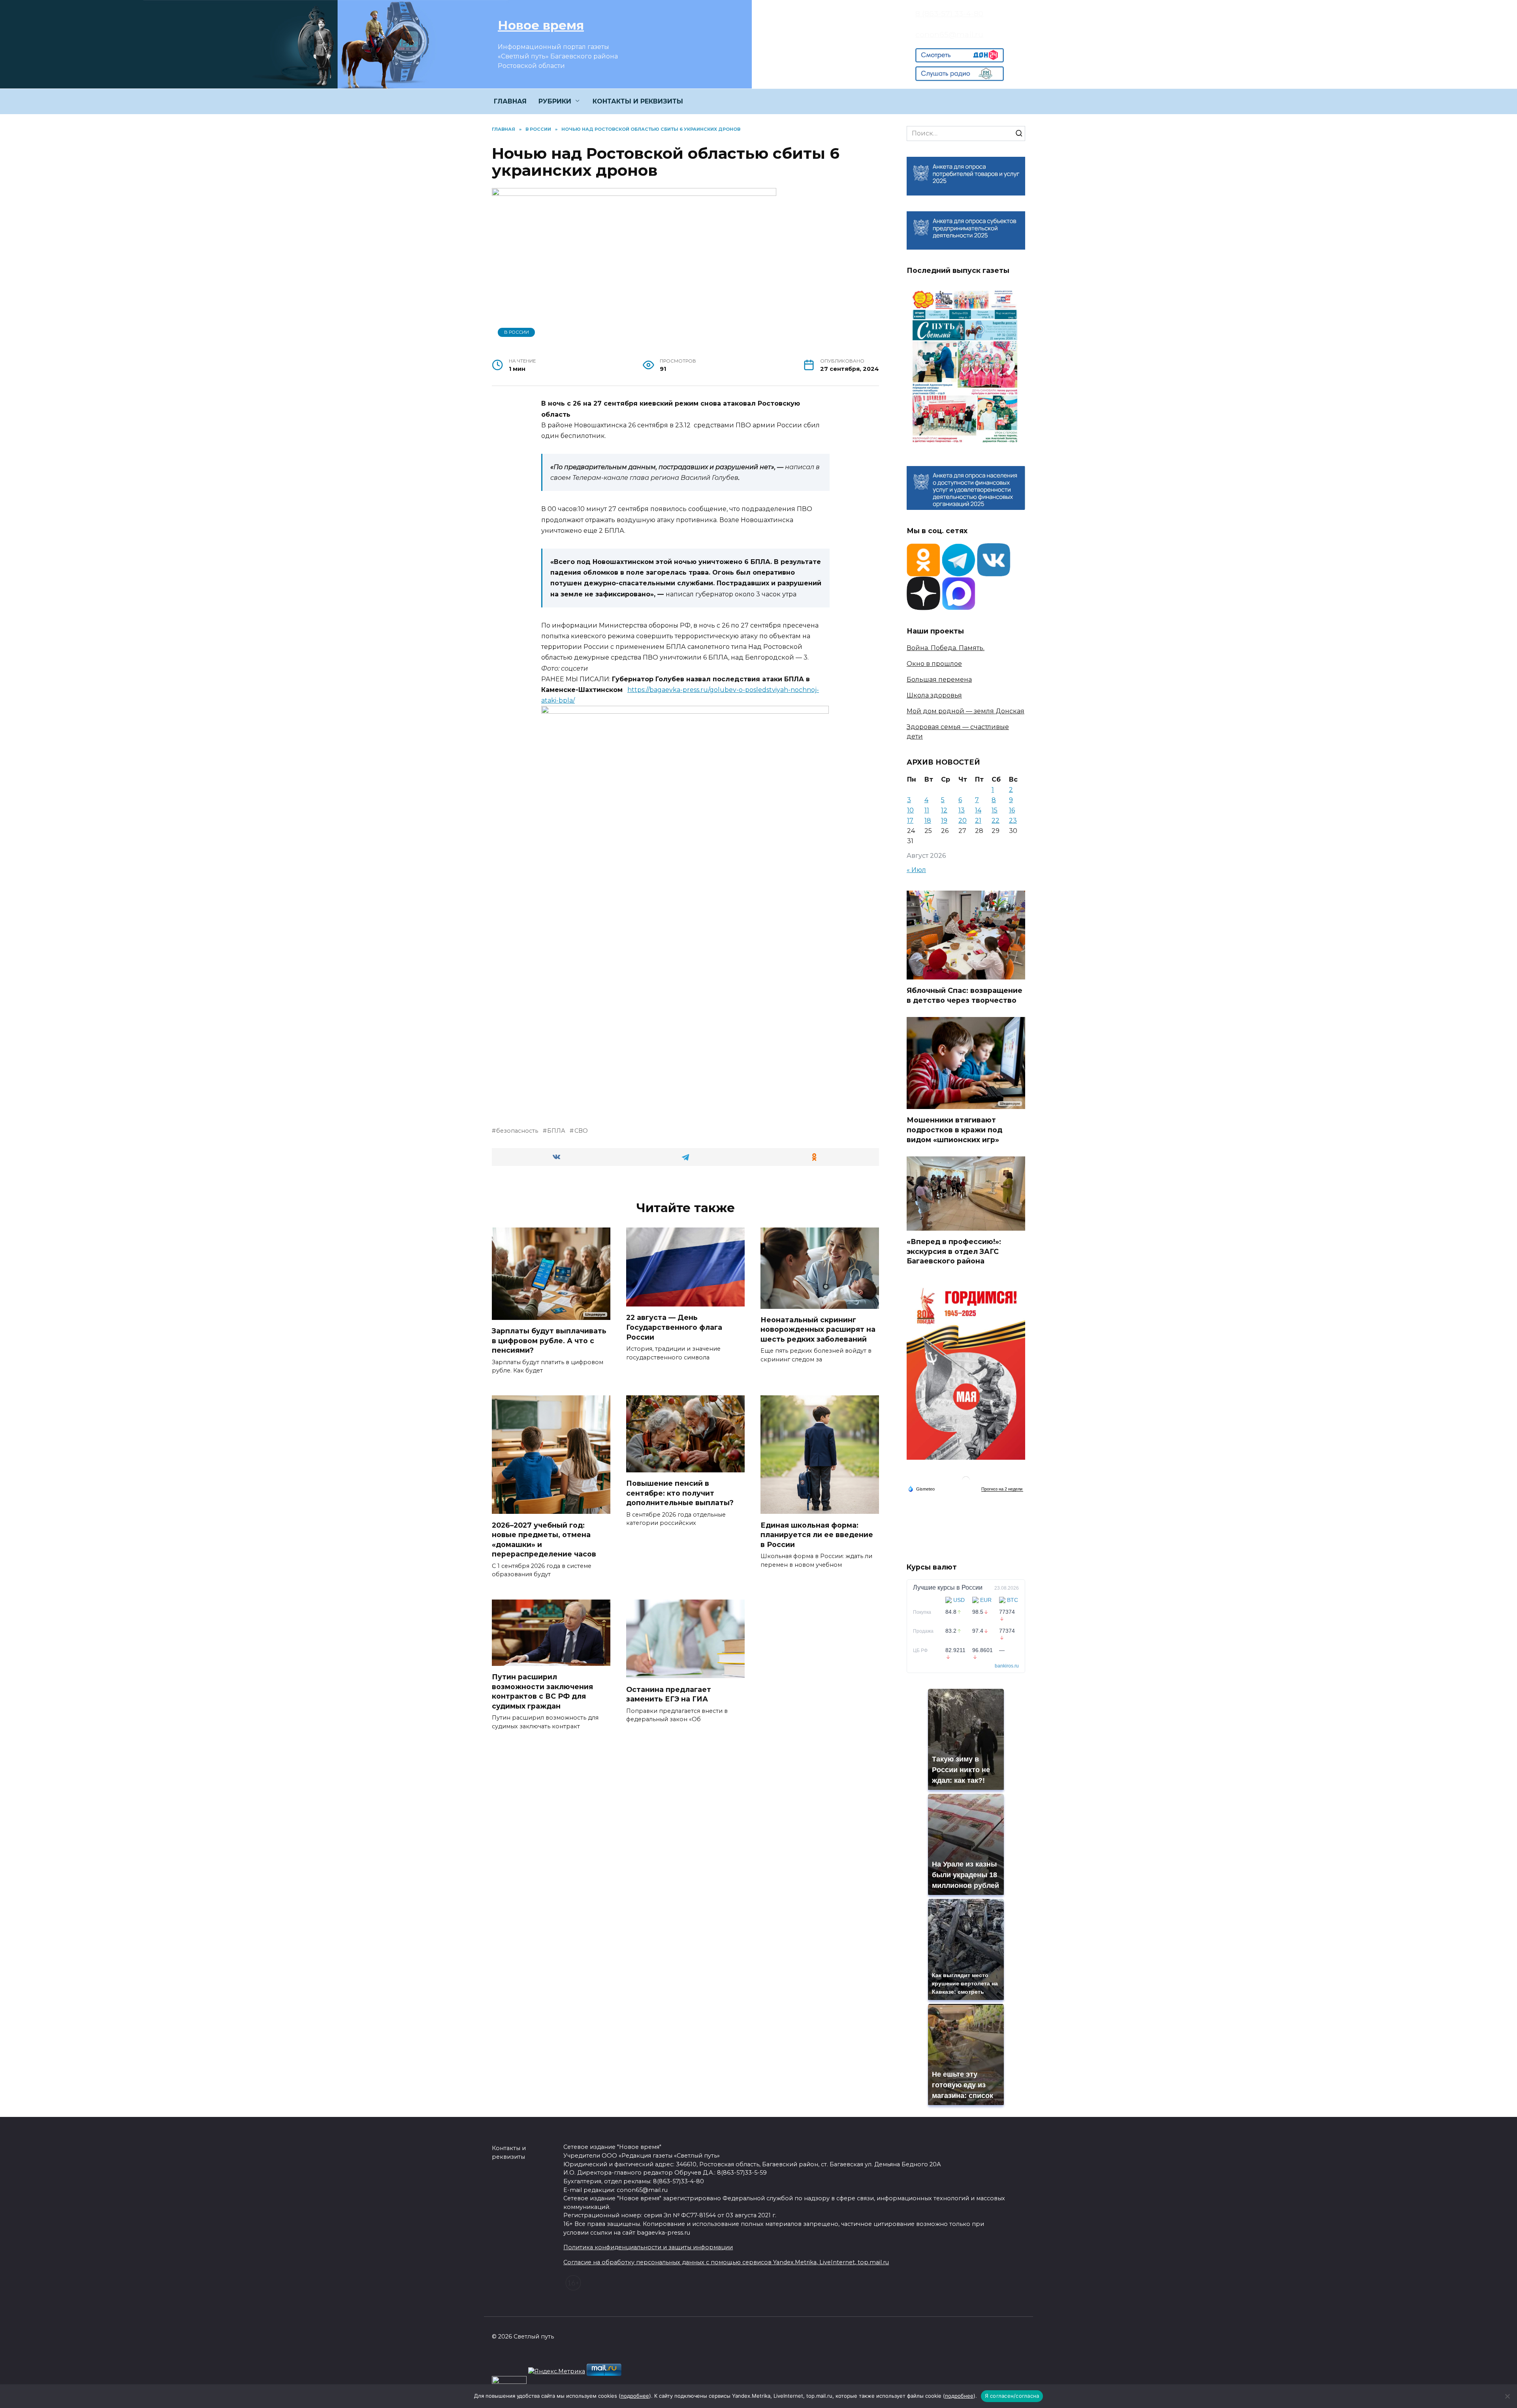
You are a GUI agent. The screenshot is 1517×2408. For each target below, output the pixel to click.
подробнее (635, 2396)
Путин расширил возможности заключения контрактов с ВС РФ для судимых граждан (542, 1691)
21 (978, 821)
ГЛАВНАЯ (510, 101)
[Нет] (1507, 2396)
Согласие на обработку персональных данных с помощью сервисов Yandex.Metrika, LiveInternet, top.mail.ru (726, 2262)
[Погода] (921, 1488)
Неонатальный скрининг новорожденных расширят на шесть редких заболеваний (818, 1329)
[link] (960, 57)
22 (996, 821)
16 (1012, 810)
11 (927, 810)
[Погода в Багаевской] (966, 1482)
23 (1013, 821)
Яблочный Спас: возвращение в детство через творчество (965, 995)
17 (910, 821)
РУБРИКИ (555, 101)
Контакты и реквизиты (509, 2152)
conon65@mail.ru (949, 34)
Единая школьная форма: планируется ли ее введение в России (817, 1534)
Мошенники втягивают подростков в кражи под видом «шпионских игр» (954, 1130)
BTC (1013, 1600)
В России (517, 332)
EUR (986, 1600)
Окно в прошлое (934, 664)
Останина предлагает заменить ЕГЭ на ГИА (669, 1694)
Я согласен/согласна (1012, 2396)
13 (962, 810)
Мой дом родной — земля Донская (966, 711)
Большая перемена (939, 680)
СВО (581, 1131)
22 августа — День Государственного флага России (674, 1327)
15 (995, 810)
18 (928, 821)
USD (959, 1600)
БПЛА (556, 1131)
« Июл (916, 870)
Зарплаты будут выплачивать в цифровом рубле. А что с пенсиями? (549, 1340)
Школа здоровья (934, 695)
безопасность (517, 1131)
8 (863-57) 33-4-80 (949, 13)
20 (963, 821)
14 (978, 810)
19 (944, 821)
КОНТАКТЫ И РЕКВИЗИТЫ (638, 101)
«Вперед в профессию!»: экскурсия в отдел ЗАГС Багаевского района (954, 1251)
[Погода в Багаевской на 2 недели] (1002, 1489)
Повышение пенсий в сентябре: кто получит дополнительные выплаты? (680, 1493)
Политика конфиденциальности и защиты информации (648, 2247)
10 (910, 810)
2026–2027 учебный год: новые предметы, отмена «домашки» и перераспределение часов (544, 1539)
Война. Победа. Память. (946, 648)
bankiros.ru (1007, 1666)
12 (944, 810)
